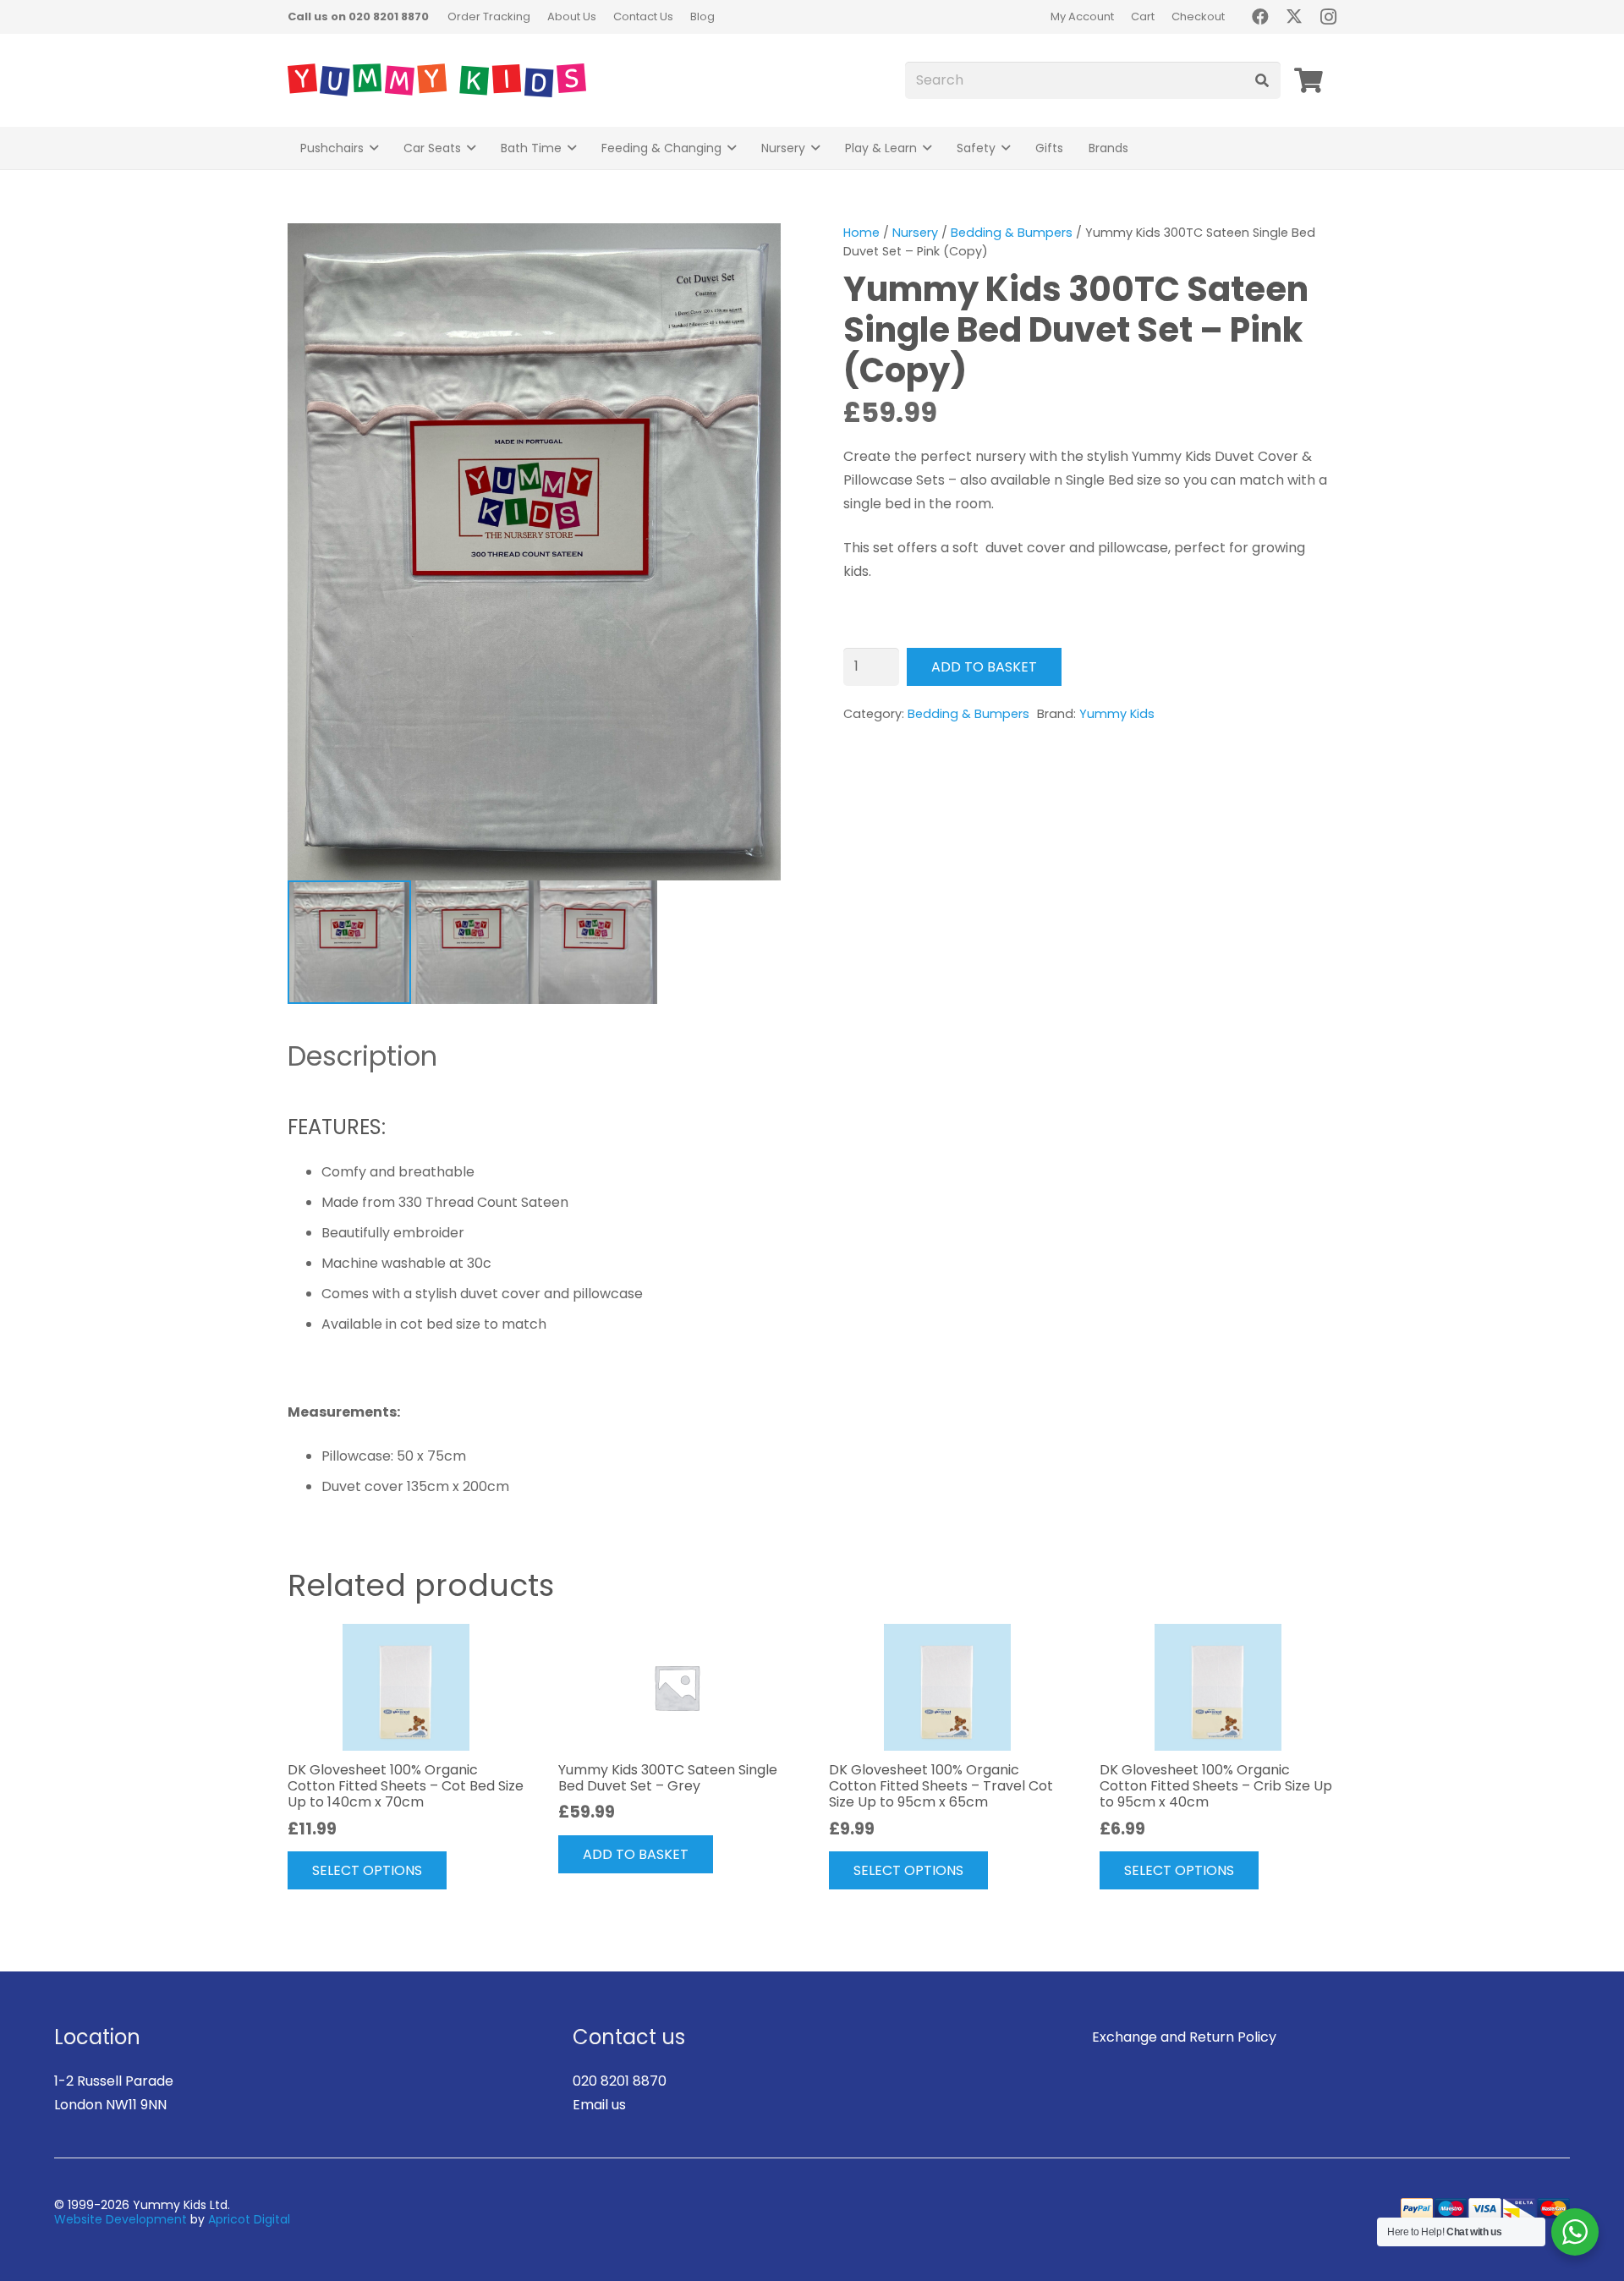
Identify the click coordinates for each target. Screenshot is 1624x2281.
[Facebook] (1260, 17)
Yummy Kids (1117, 714)
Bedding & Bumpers (1012, 233)
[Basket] (1309, 80)
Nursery (915, 233)
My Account (1082, 16)
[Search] (1262, 81)
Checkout (1198, 16)
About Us (572, 16)
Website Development (121, 2219)
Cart (1143, 16)
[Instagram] (1328, 17)
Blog (702, 16)
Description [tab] (362, 1056)
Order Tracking (489, 16)
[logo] (437, 80)
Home (861, 233)
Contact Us (643, 16)
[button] (374, 148)
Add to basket (984, 667)
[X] (1294, 17)
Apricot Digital (249, 2219)
